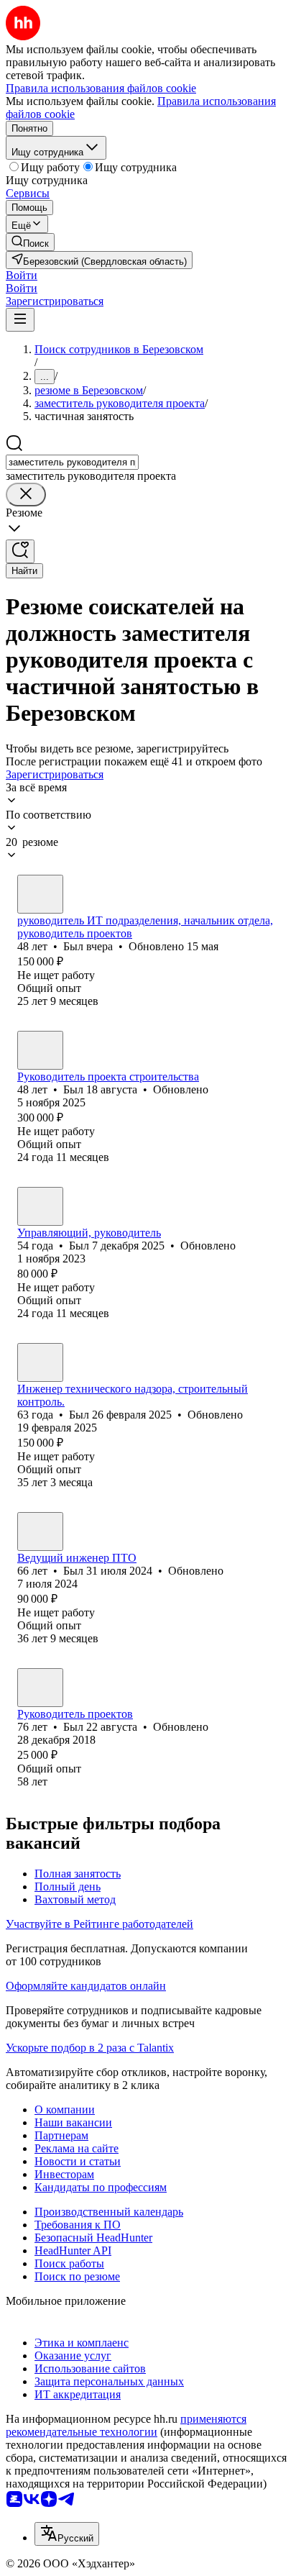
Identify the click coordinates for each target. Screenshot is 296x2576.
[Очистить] (26, 495)
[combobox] (72, 462)
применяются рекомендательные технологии (126, 2425)
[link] (30, 242)
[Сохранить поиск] (20, 551)
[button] (22, 275)
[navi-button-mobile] (20, 320)
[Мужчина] (40, 894)
